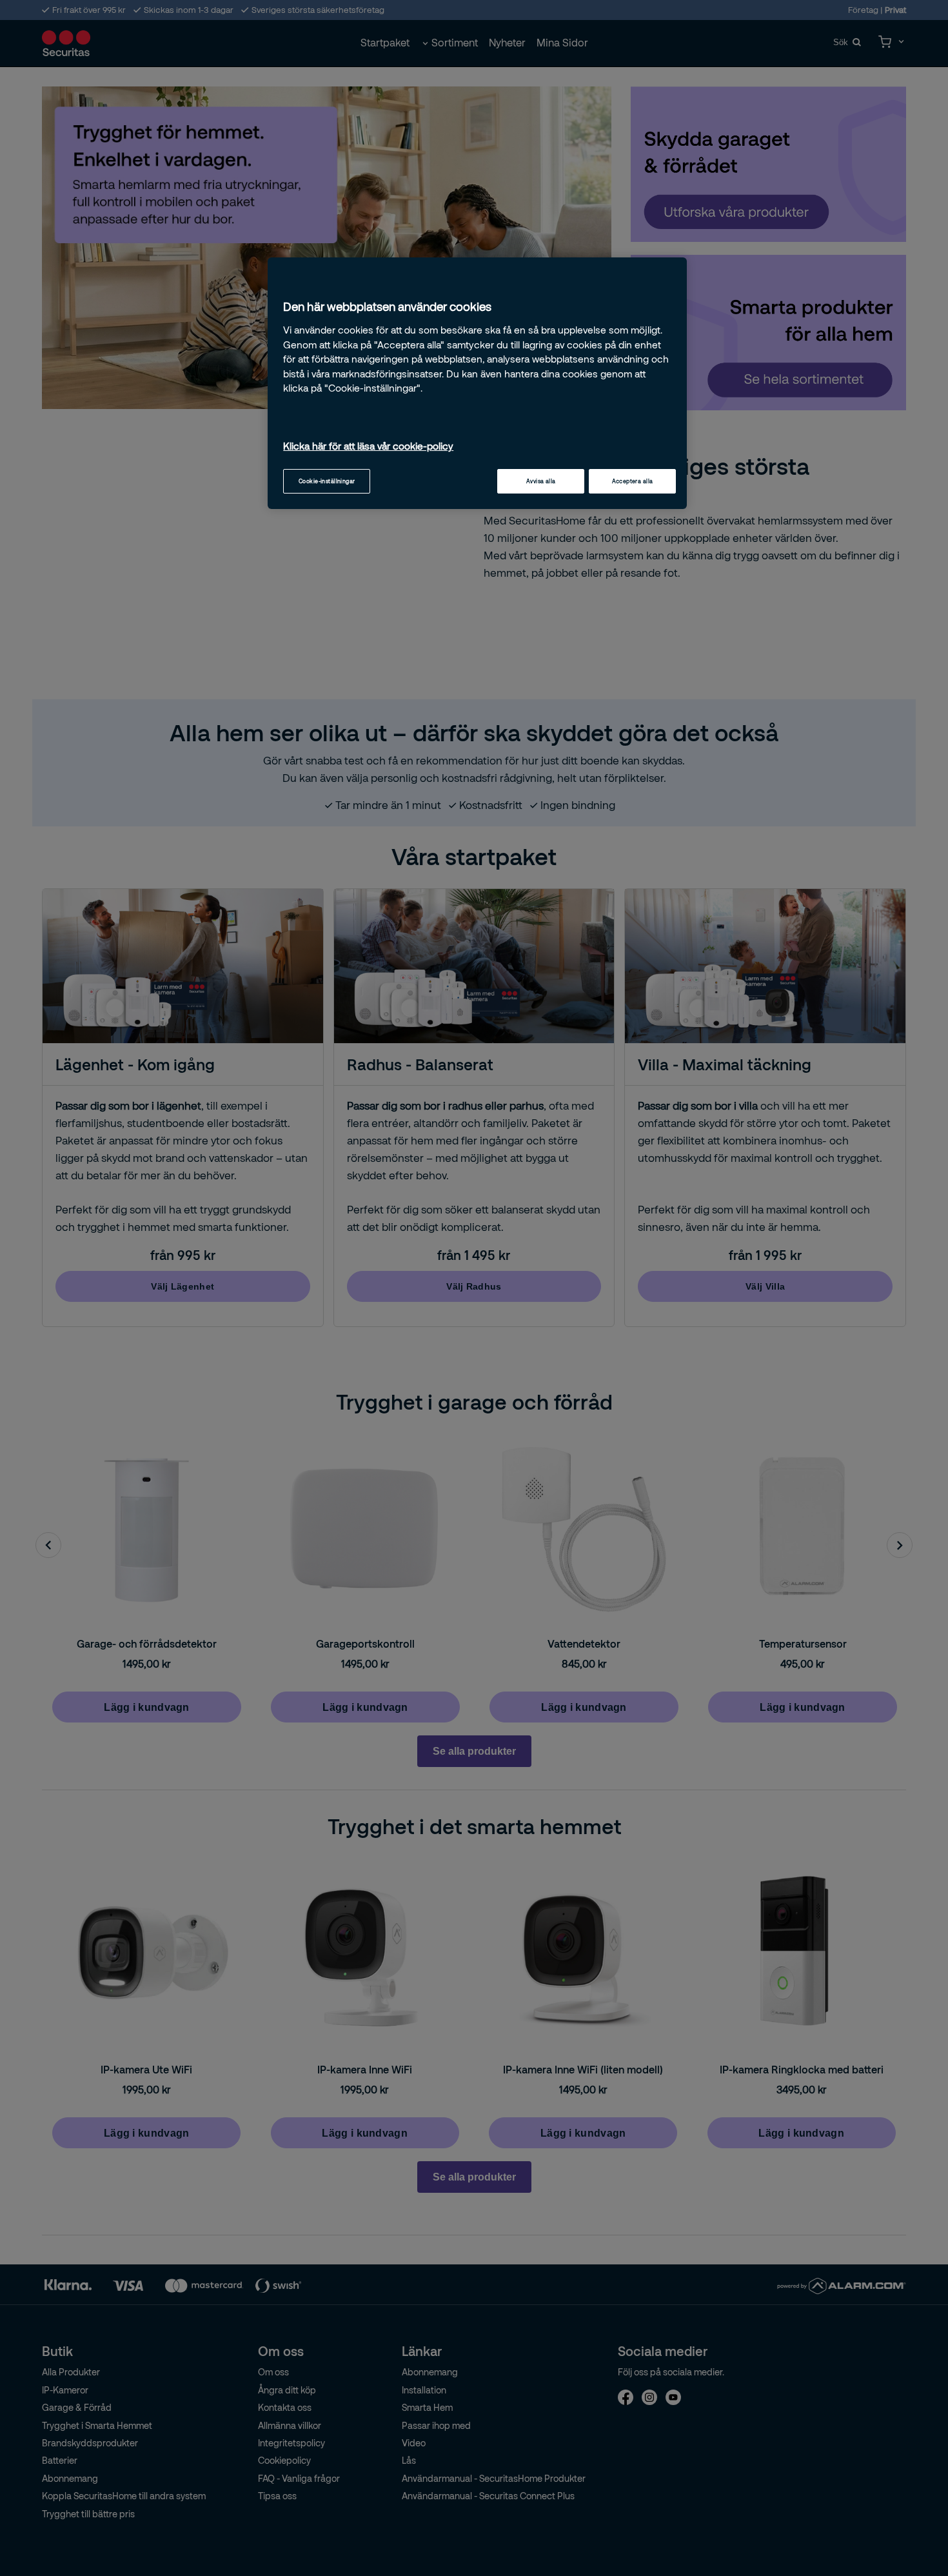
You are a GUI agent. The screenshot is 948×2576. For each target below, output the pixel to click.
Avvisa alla (541, 481)
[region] (477, 383)
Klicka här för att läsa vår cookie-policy (368, 446)
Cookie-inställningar (327, 481)
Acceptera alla (633, 481)
